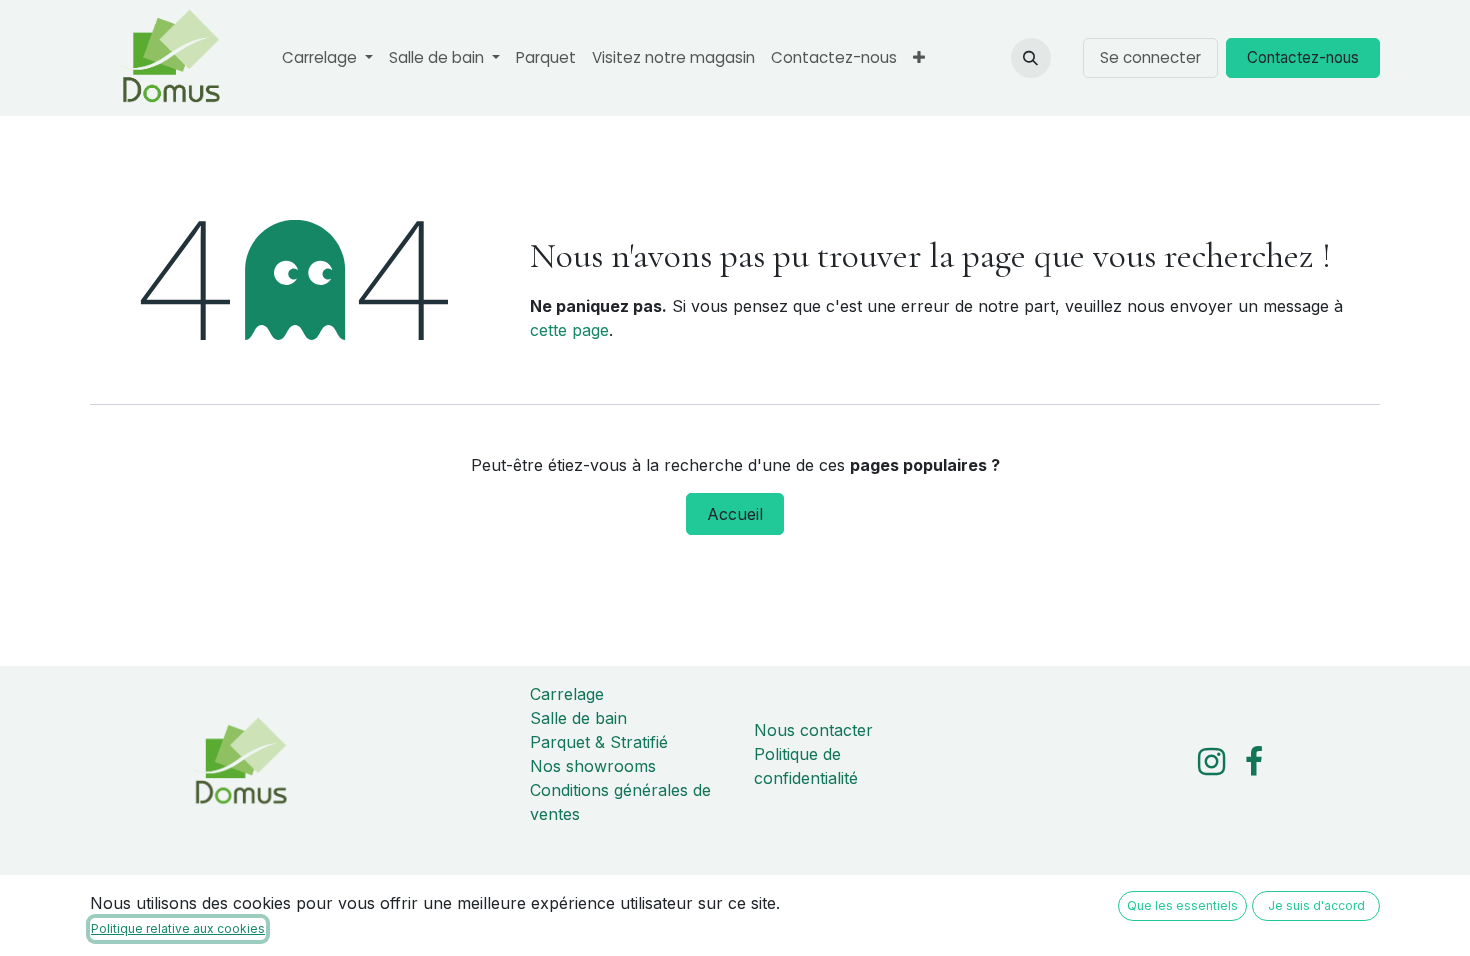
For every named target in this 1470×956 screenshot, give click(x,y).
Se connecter (1150, 57)
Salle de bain (578, 718)
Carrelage (567, 694)
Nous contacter (813, 730)
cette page (569, 330)
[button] (1031, 58)
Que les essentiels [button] (1182, 905)
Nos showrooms (593, 766)
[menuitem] (327, 58)
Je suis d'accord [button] (1316, 905)
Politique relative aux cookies (178, 928)
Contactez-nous (1303, 57)
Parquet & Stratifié (599, 742)
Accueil (735, 514)
